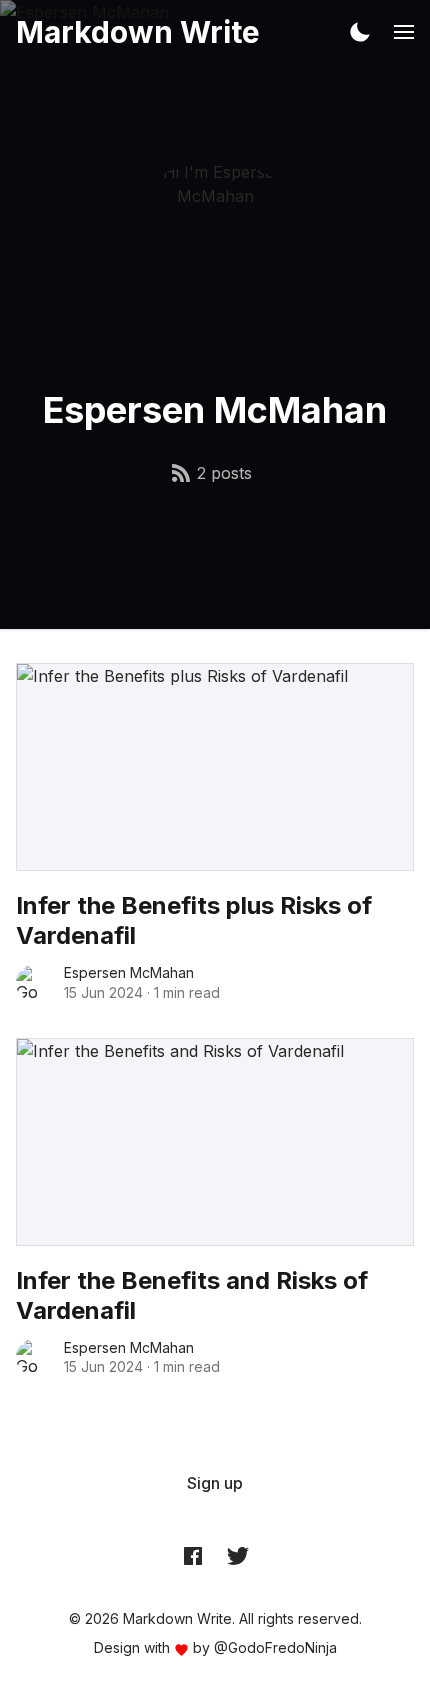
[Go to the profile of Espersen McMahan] (34, 983)
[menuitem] (215, 1483)
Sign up (215, 1483)
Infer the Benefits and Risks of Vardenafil (192, 1295)
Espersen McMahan (129, 972)
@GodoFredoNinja (275, 1647)
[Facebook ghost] (193, 1556)
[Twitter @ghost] (238, 1556)
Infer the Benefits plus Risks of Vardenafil (194, 920)
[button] (360, 32)
